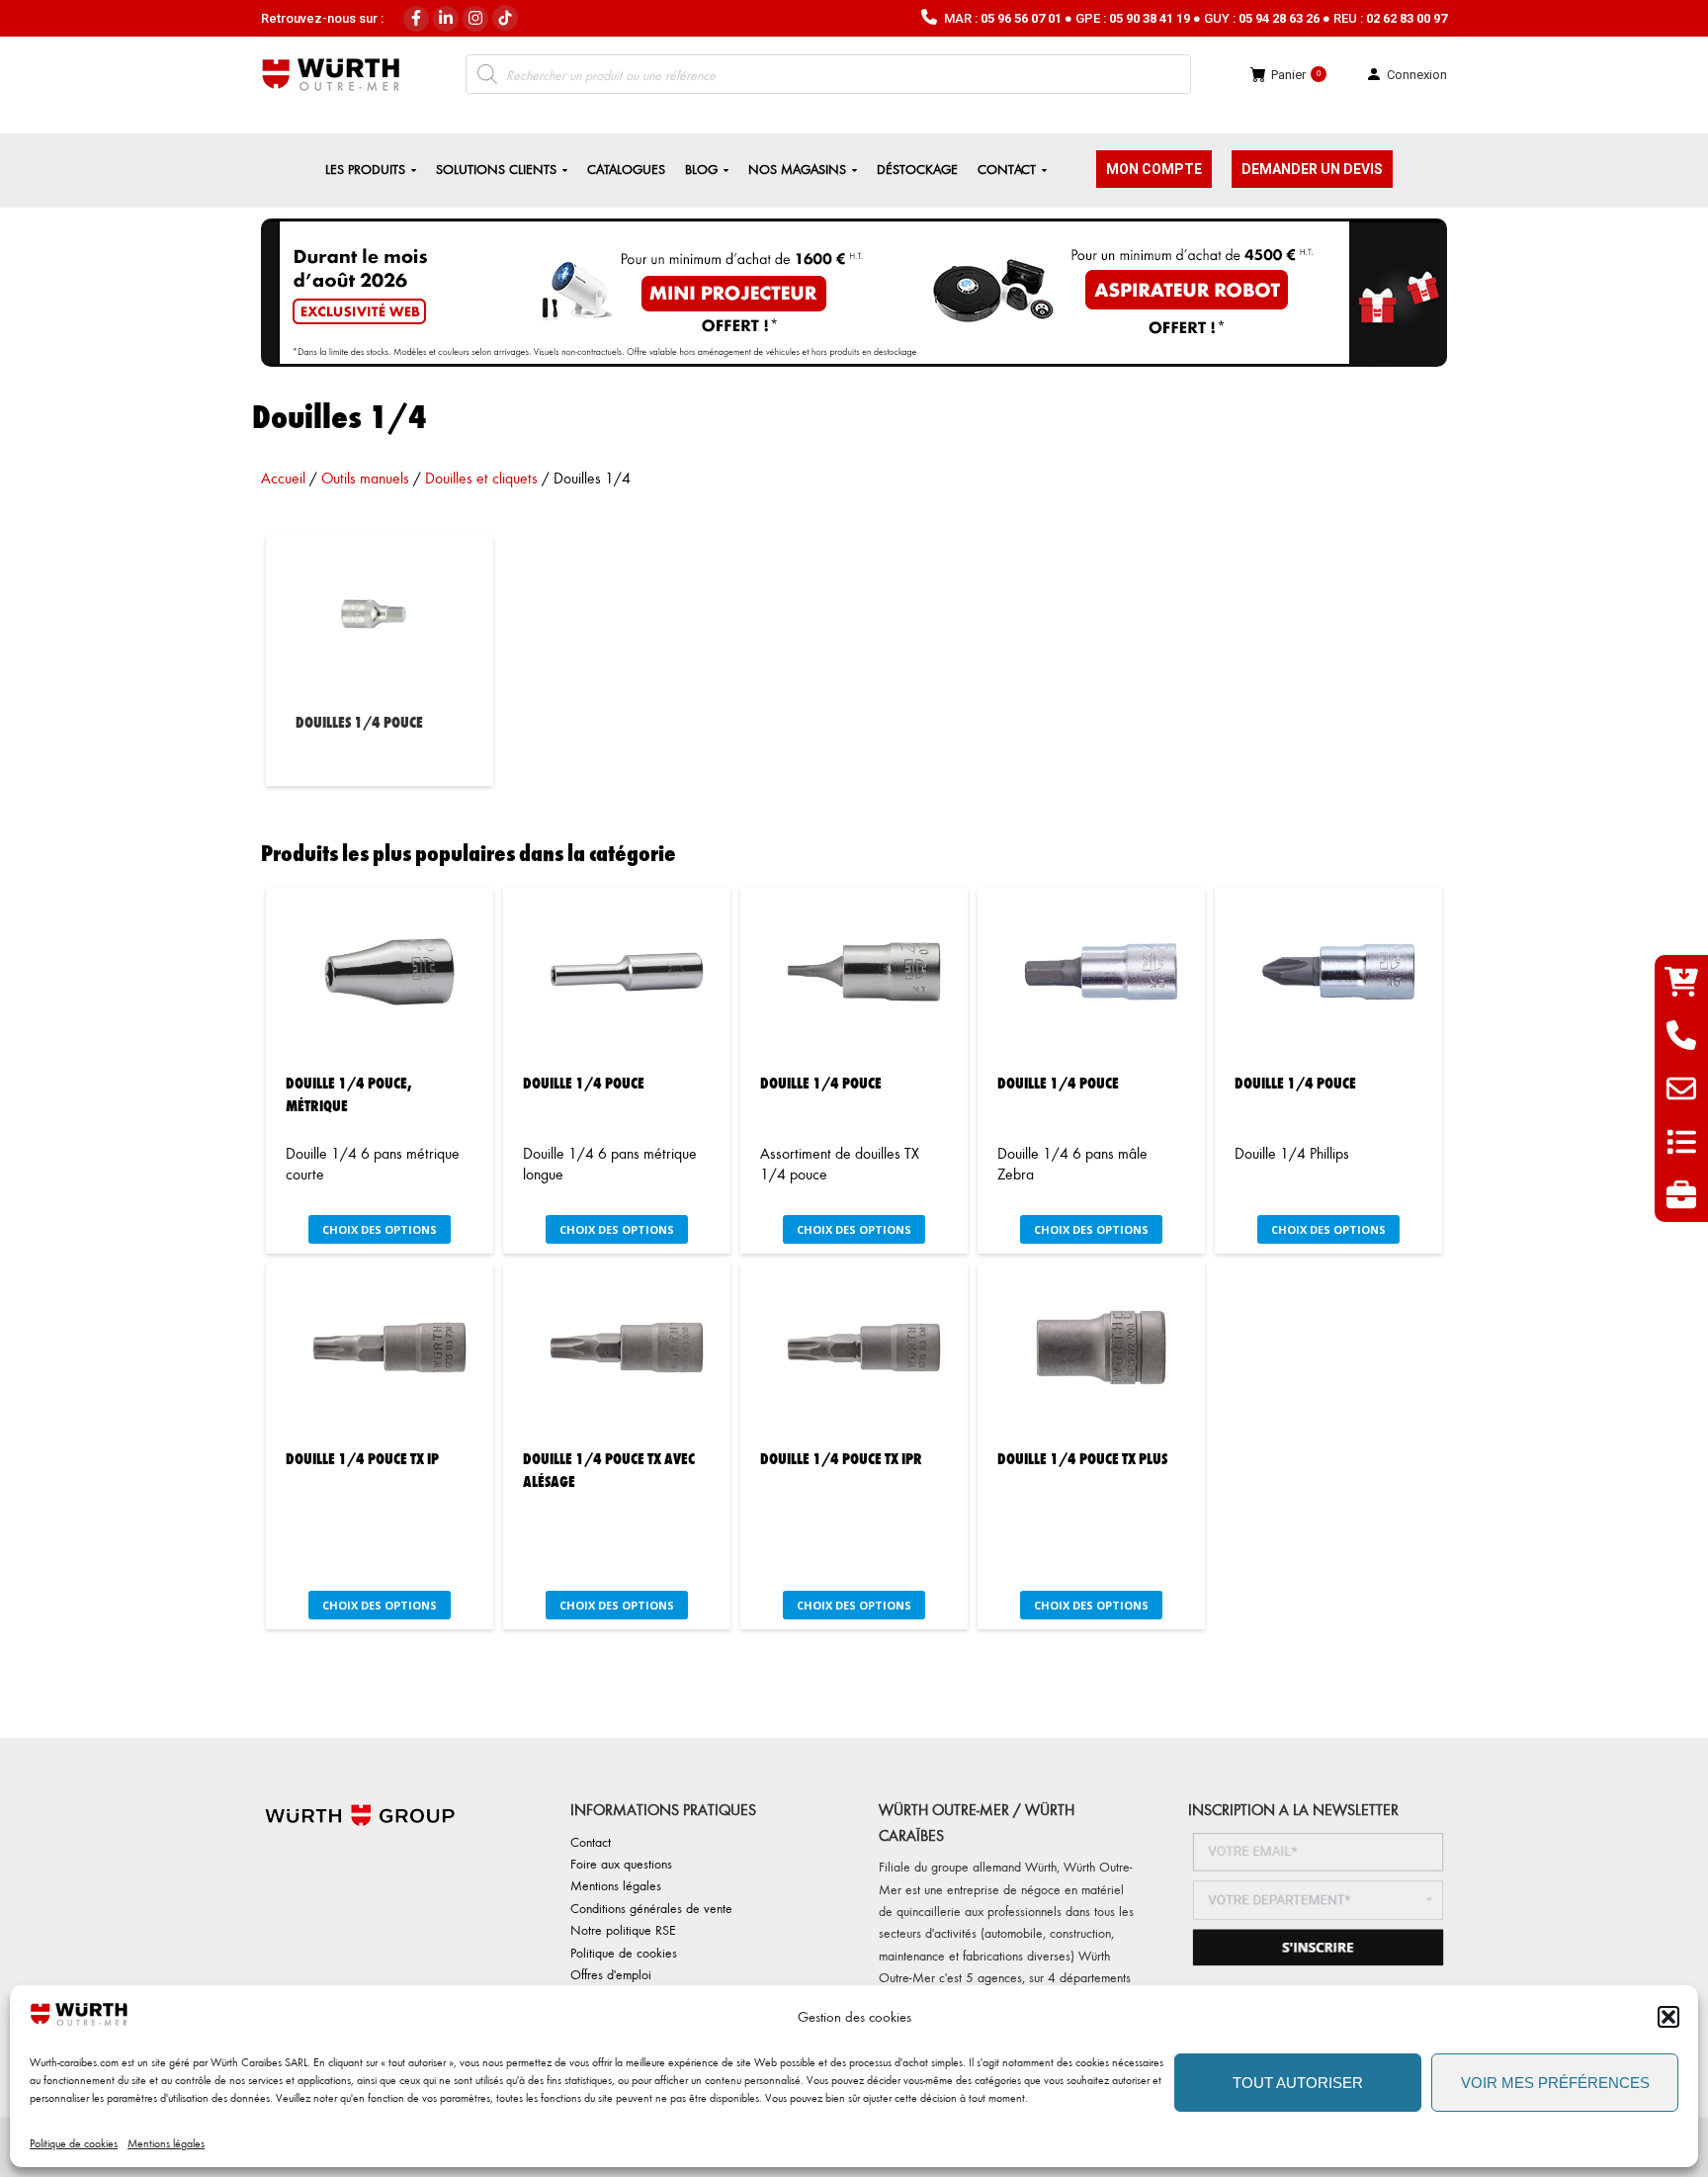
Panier (1296, 75)
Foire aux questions (621, 1863)
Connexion (1417, 75)
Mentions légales (166, 2143)
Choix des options (380, 1229)
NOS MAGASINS (797, 169)
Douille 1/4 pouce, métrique (349, 1093)
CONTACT (1007, 169)
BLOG (701, 169)
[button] (1668, 2017)
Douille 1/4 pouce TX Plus (1082, 1458)
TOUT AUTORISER (1298, 2083)
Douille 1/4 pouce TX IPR (841, 1458)
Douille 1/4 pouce (584, 1082)
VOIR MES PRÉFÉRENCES (1555, 2083)
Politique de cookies (74, 2143)
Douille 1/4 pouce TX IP (362, 1458)
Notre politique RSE (623, 1929)
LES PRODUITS (365, 169)
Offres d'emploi (611, 1974)
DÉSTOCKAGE (917, 169)
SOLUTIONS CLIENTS (496, 169)
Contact (591, 1841)
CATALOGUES (626, 169)
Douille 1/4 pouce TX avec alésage (609, 1469)
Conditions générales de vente (651, 1908)
